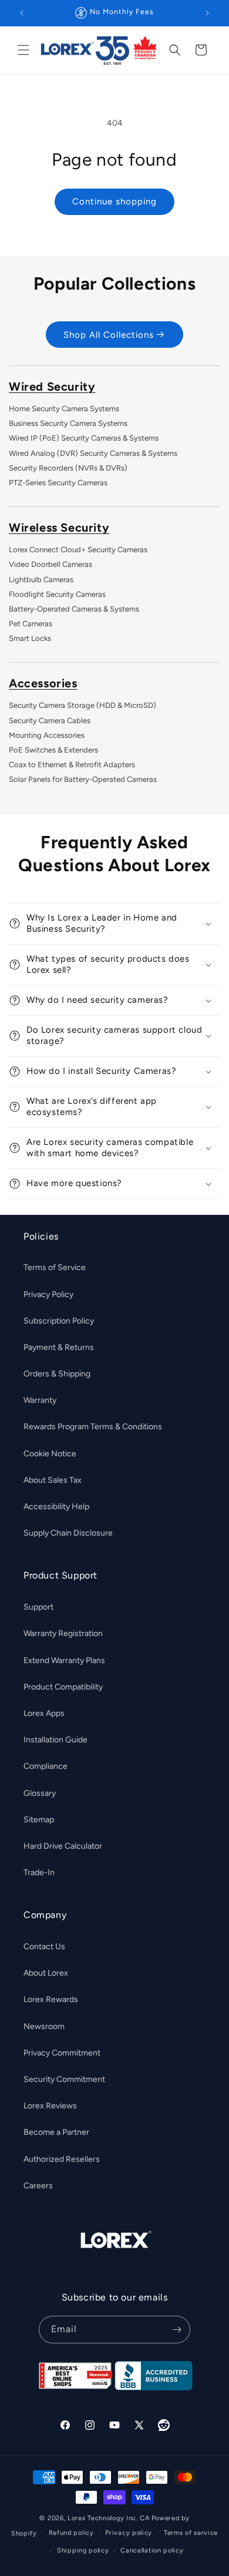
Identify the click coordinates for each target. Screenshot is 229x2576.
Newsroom (44, 2026)
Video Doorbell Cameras (50, 564)
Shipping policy (83, 2550)
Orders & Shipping (57, 1374)
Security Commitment (64, 2079)
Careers (38, 2186)
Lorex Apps (44, 1713)
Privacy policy (129, 2533)
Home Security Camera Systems (64, 409)
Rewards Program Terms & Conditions (93, 1427)
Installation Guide (55, 1740)
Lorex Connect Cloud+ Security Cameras (78, 550)
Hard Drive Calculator (63, 1846)
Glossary (40, 1793)
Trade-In (39, 1873)
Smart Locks (30, 638)
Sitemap (39, 1820)
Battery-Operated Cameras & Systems (74, 609)
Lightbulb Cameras (41, 580)
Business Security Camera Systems (68, 423)
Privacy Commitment (62, 2053)
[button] (23, 50)
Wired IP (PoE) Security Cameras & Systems (84, 438)
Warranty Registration (63, 1633)
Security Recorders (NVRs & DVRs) (68, 468)
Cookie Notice (50, 1454)
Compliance (46, 1766)
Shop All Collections (109, 335)
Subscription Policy (59, 1321)
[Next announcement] (207, 13)
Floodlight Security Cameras (57, 594)
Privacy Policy (48, 1294)
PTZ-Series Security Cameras (58, 483)
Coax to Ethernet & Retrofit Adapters (72, 765)
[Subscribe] (177, 2330)
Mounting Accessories (47, 735)
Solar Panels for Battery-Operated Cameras (83, 779)
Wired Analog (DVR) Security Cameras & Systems (93, 453)
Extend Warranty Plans (64, 1660)
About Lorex (46, 1973)
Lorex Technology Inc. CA (109, 2518)
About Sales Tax (53, 1480)
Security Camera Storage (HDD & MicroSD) (82, 705)
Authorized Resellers (62, 2159)
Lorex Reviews (50, 2106)
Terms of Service (55, 1267)
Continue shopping (114, 201)
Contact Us (44, 1947)
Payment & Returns (59, 1347)
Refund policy (71, 2533)
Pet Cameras (31, 624)
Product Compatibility (63, 1687)
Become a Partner (56, 2132)
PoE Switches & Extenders (53, 750)
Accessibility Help (56, 1507)
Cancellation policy (152, 2550)
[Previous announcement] (22, 13)
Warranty (40, 1400)
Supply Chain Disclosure (68, 1533)
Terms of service (191, 2533)
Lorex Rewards (51, 1999)
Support (38, 1607)
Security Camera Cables (50, 721)
